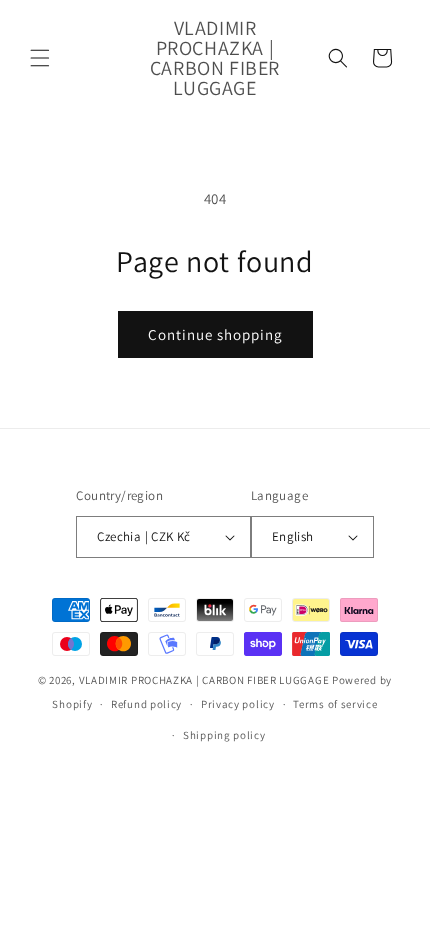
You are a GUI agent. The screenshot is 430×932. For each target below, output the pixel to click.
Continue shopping (215, 334)
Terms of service (335, 704)
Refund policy (146, 704)
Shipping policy (224, 735)
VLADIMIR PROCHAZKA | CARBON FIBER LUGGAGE (204, 680)
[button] (40, 58)
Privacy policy (238, 704)
